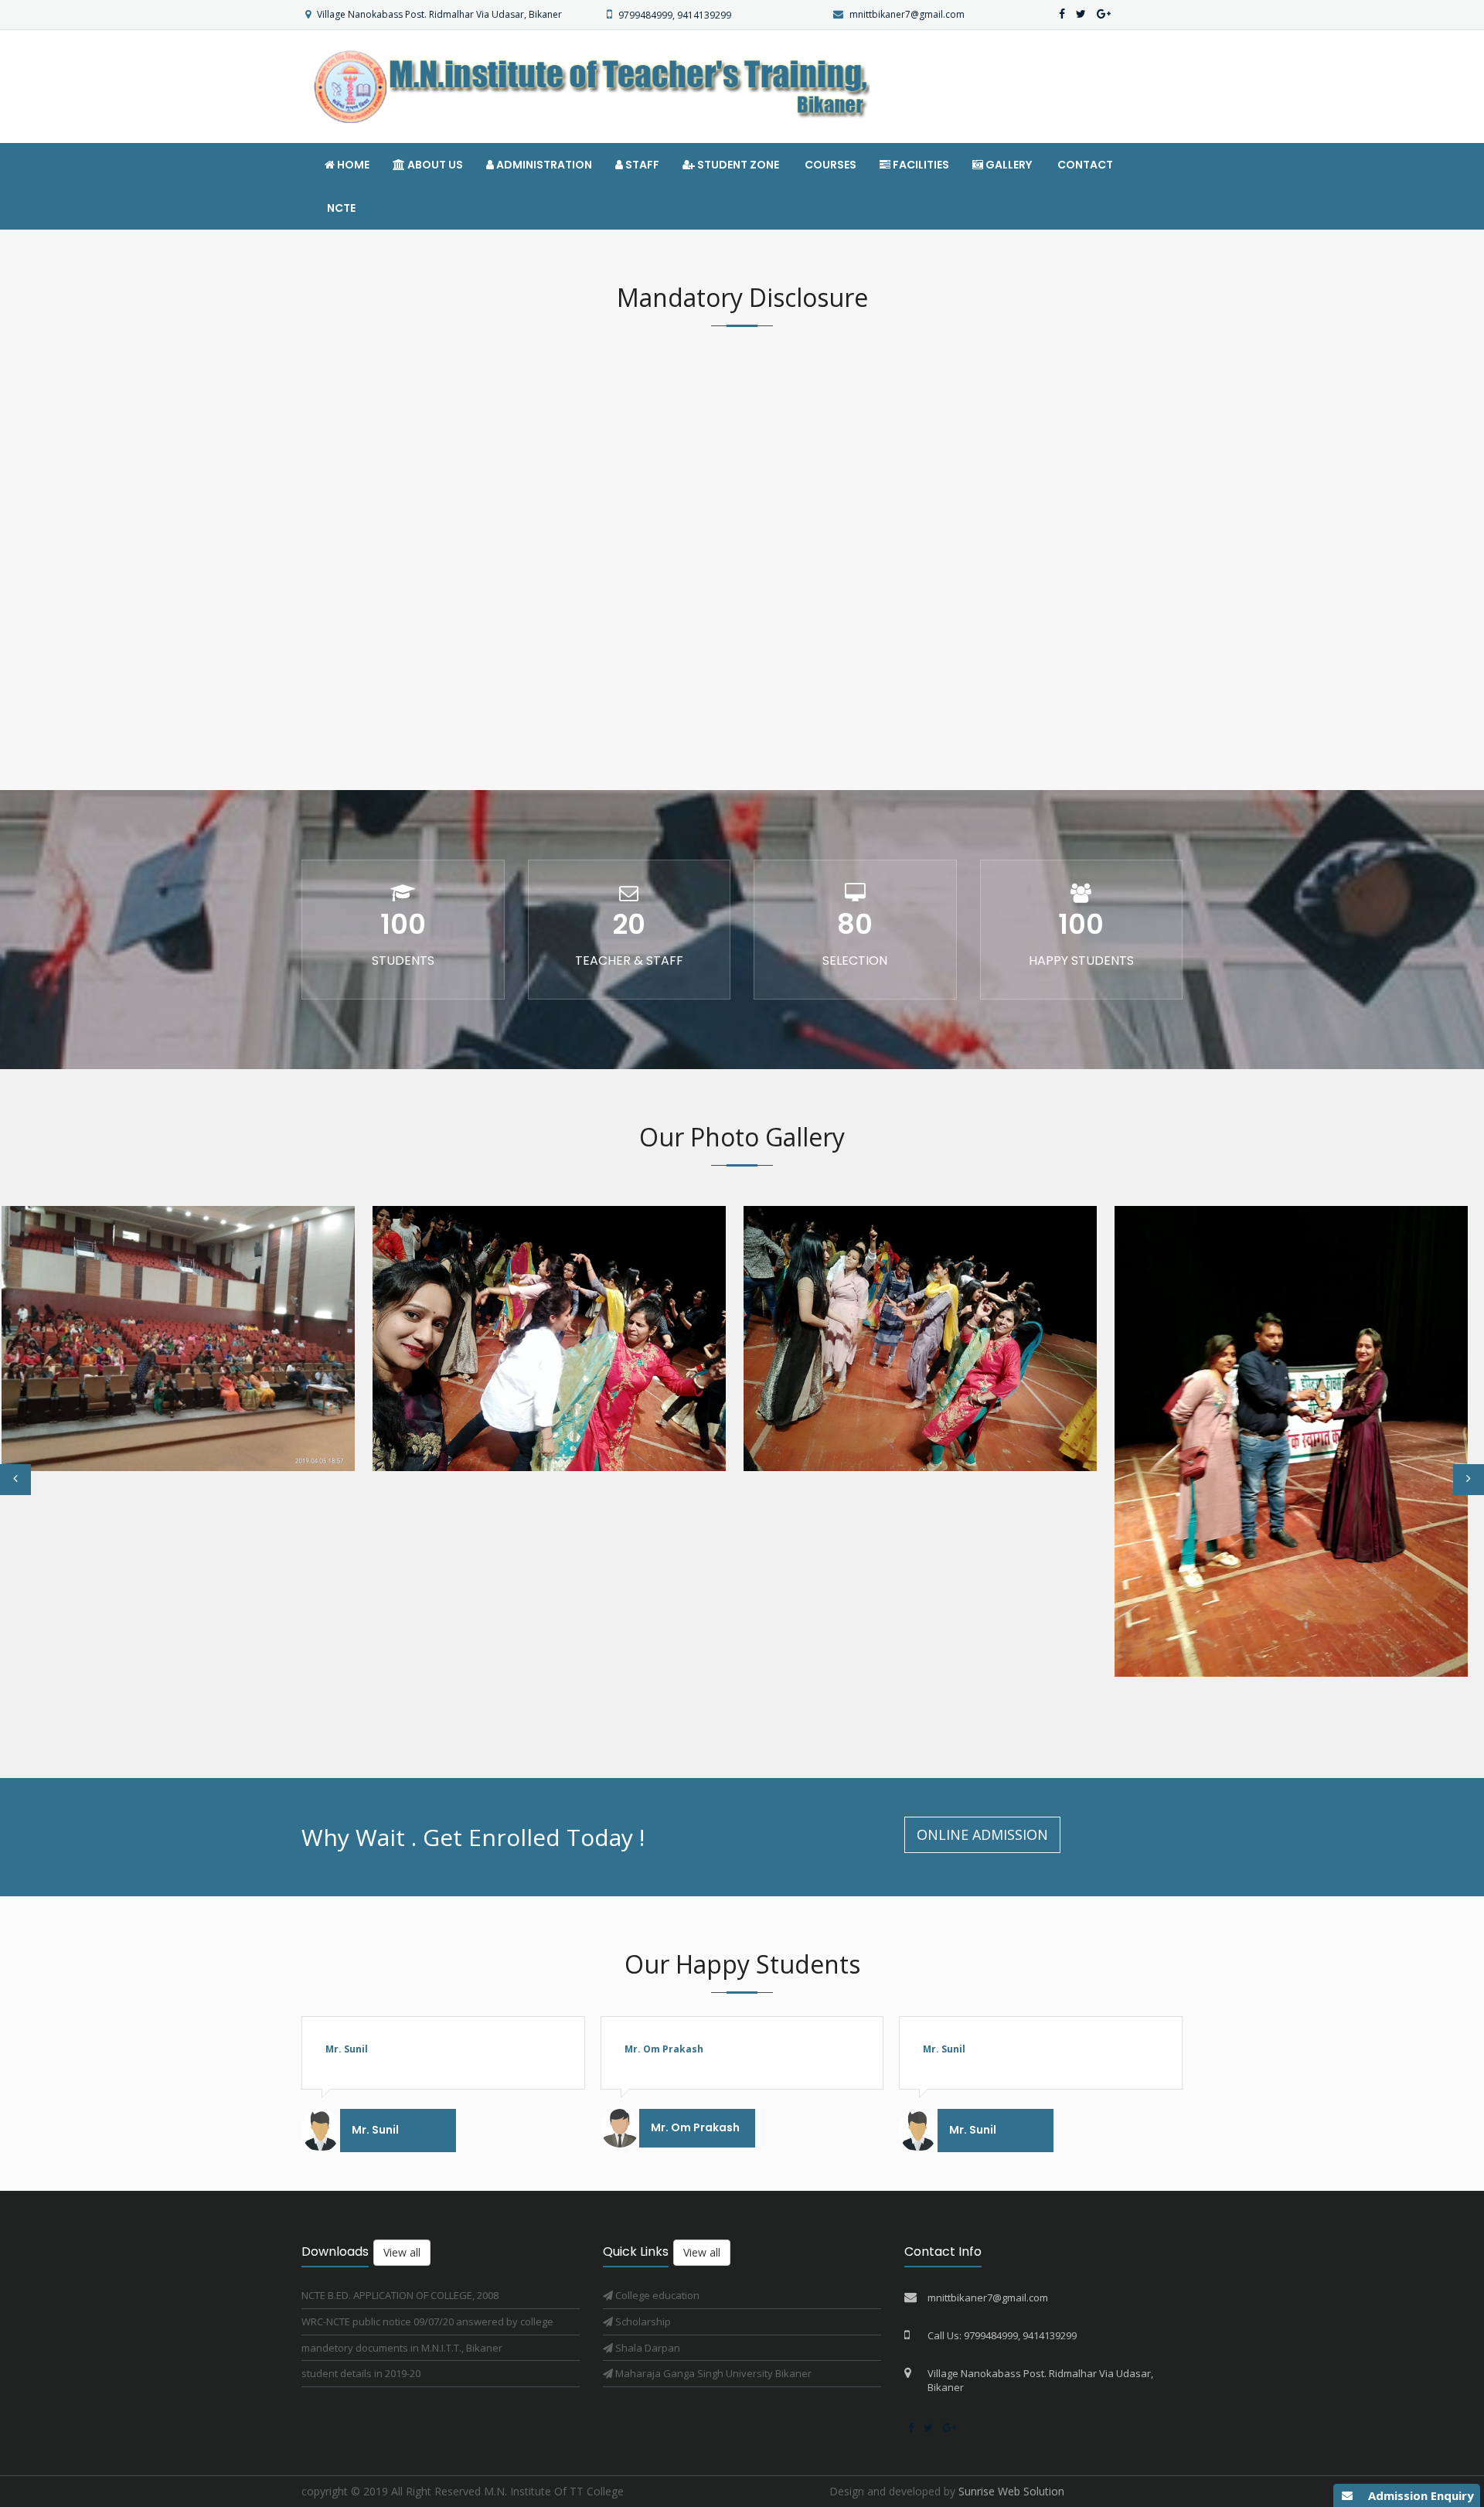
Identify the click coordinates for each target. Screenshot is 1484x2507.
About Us (434, 165)
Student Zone (737, 165)
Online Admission (982, 1834)
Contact (1084, 165)
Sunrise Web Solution (1011, 2491)
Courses (829, 165)
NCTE (340, 208)
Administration (543, 165)
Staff (641, 165)
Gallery (1007, 165)
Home (352, 165)
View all (402, 2252)
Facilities (920, 165)
